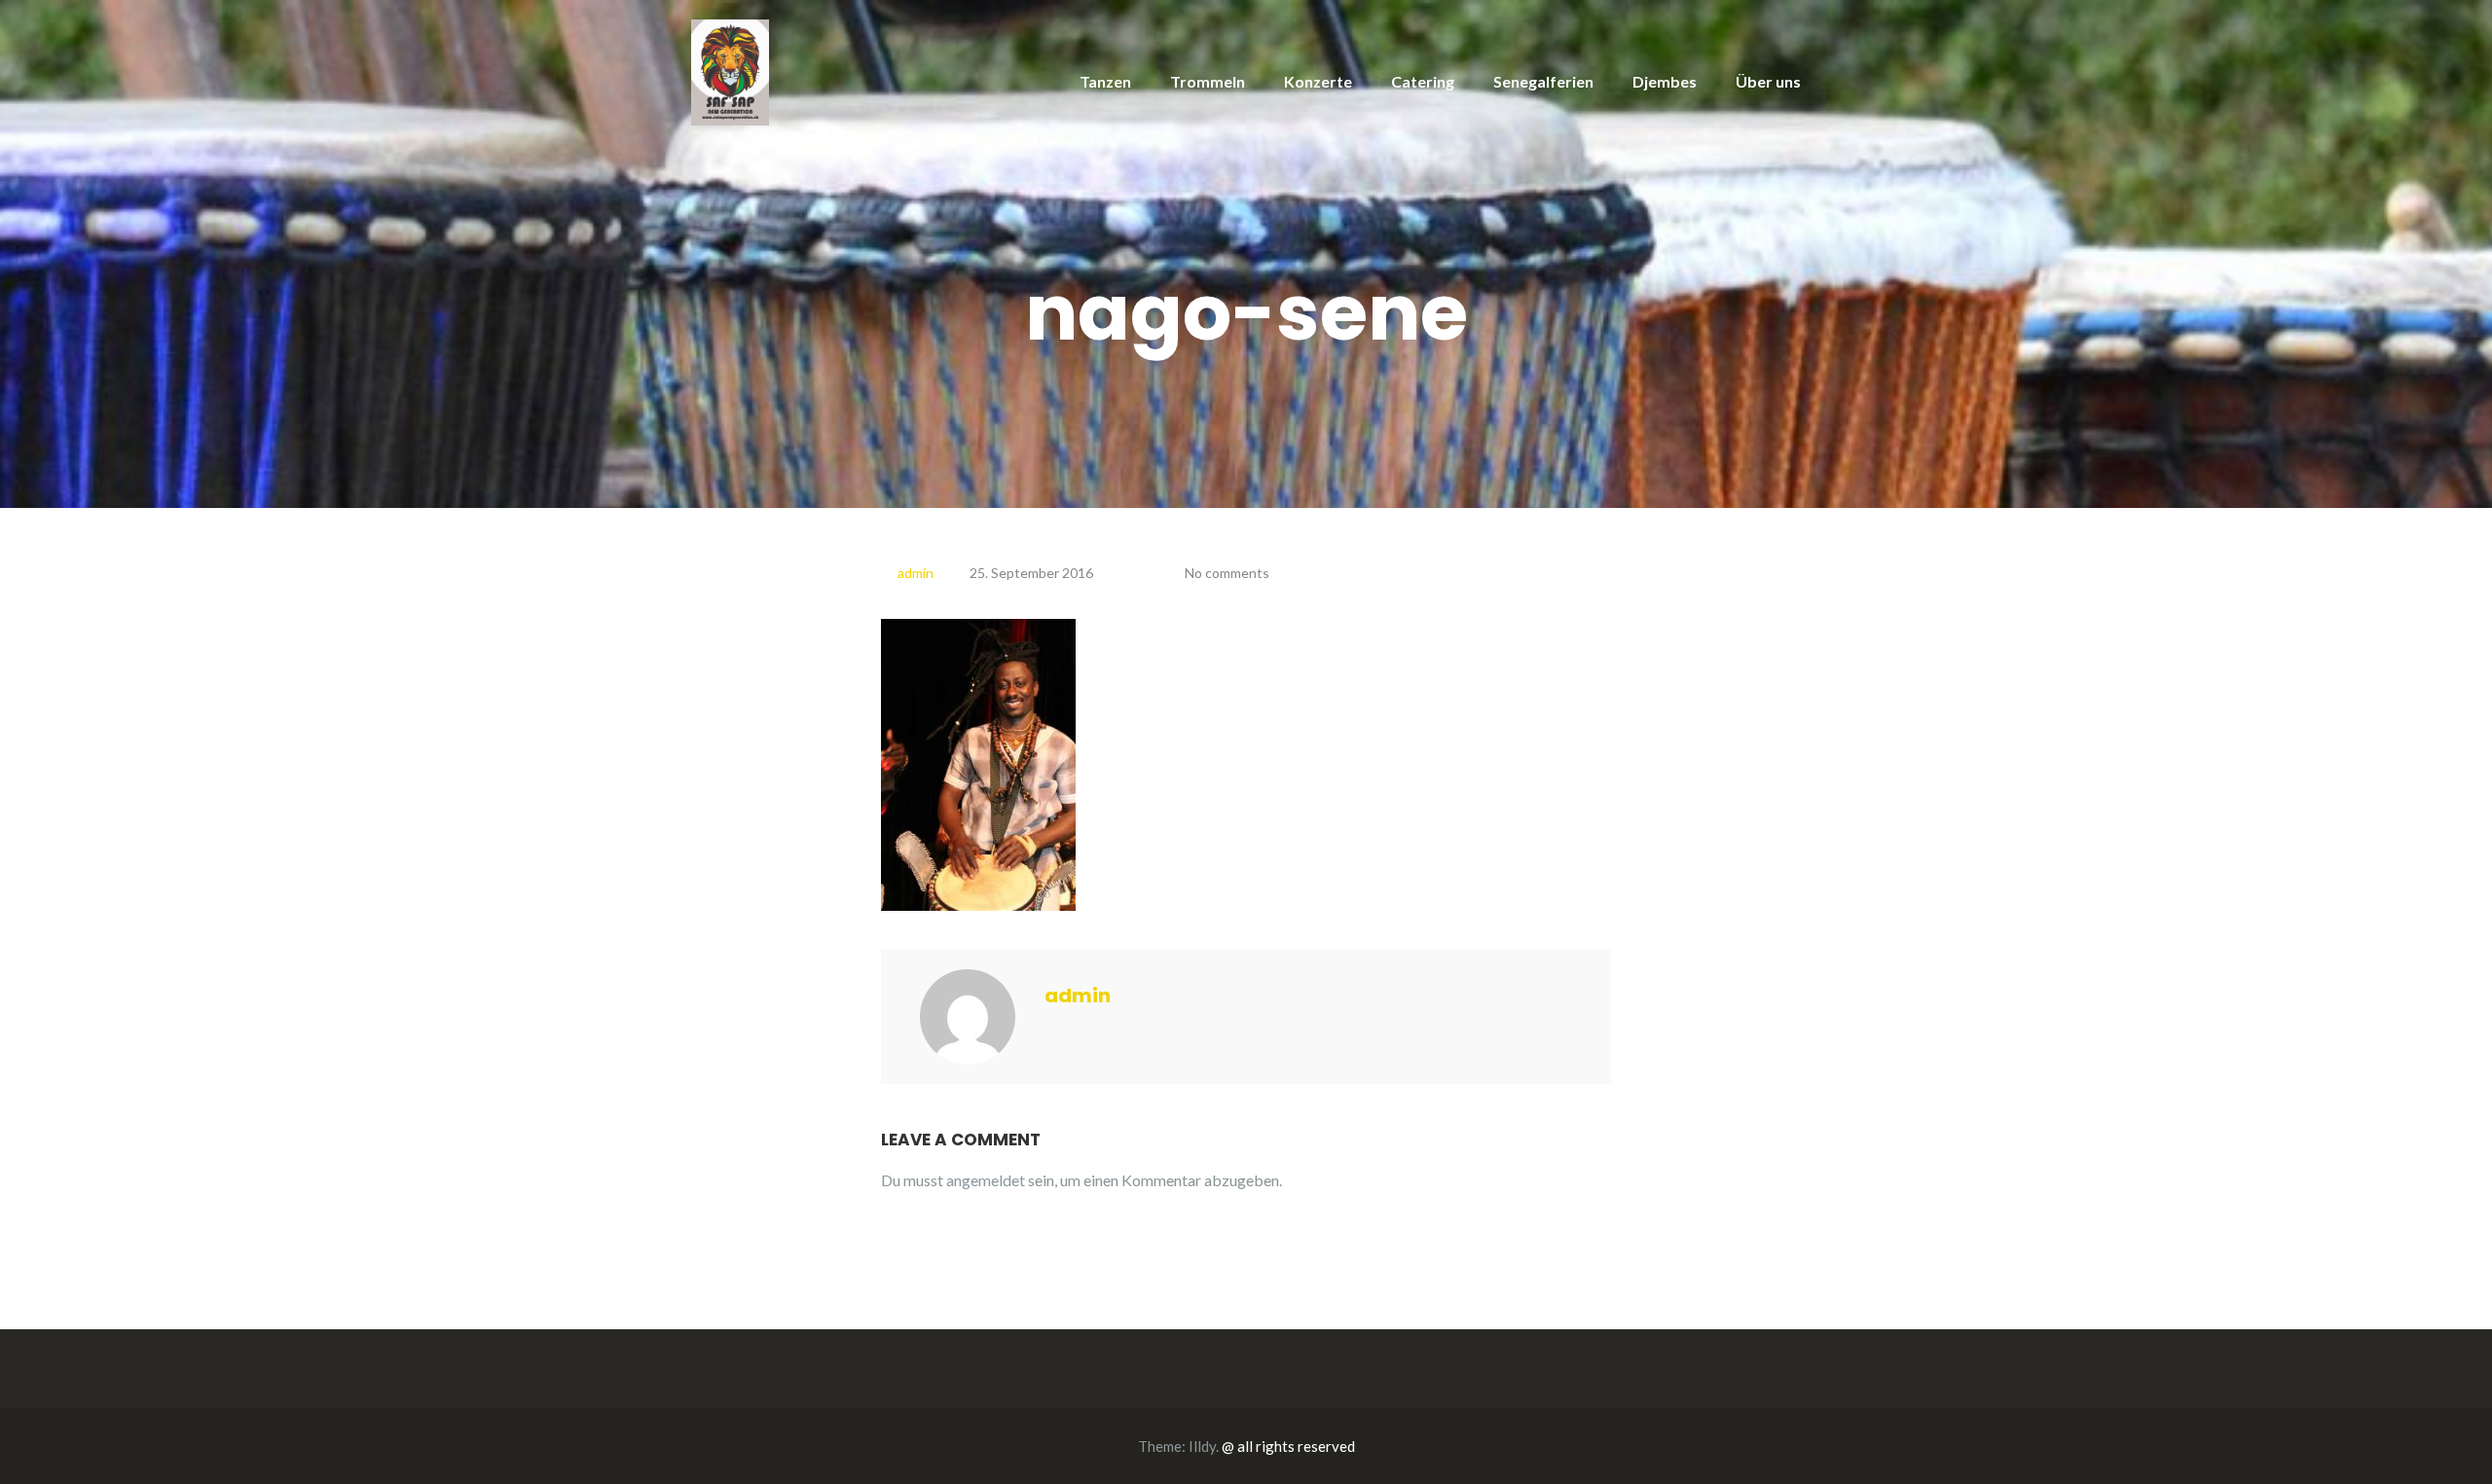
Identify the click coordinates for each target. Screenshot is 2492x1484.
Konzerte (1318, 81)
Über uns (1768, 81)
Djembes (1665, 81)
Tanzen (1105, 81)
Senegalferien (1543, 81)
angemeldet (986, 1180)
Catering (1423, 81)
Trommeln (1208, 81)
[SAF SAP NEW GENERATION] (730, 71)
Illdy (1202, 1446)
